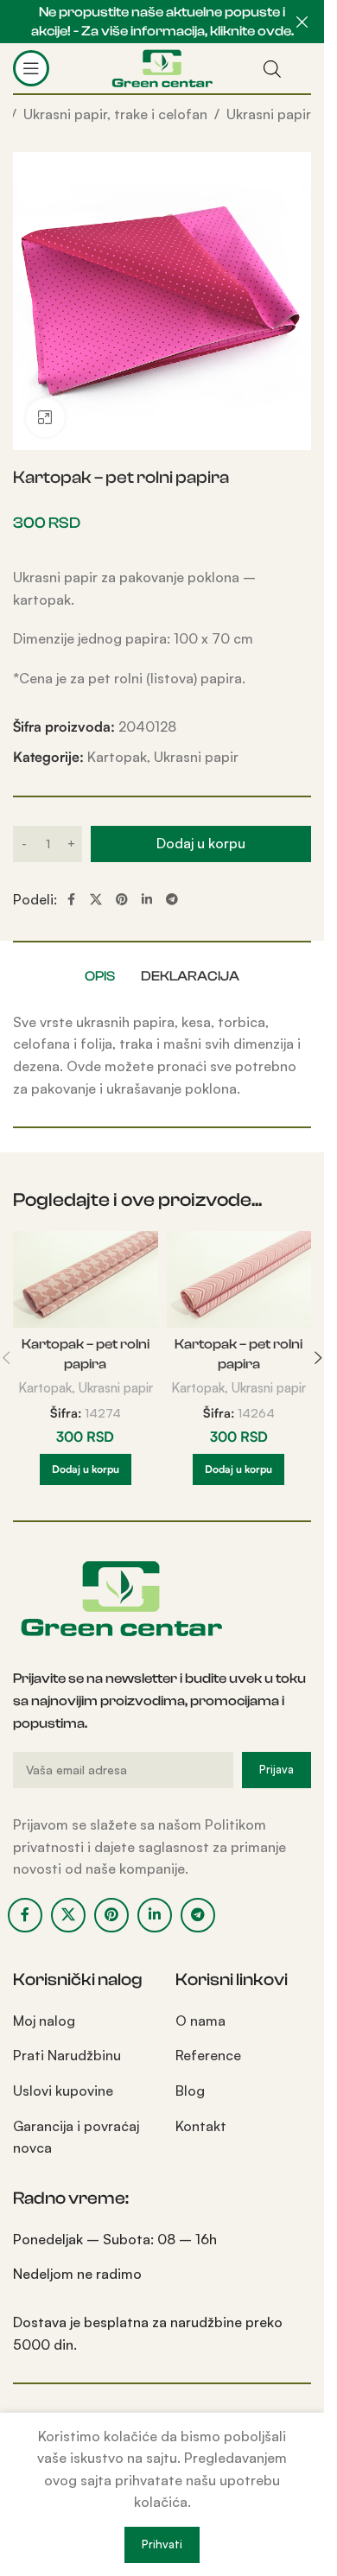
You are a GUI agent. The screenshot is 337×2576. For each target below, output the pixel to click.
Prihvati (162, 2544)
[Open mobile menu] (31, 68)
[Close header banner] (302, 22)
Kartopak (117, 757)
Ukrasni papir (269, 114)
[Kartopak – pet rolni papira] (86, 1279)
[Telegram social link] (172, 900)
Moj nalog (44, 2021)
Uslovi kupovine (63, 2091)
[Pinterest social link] (122, 900)
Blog (190, 2091)
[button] (86, 1469)
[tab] (100, 976)
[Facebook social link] (71, 900)
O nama (200, 2021)
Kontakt (201, 2126)
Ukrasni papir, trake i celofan (115, 114)
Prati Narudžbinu (67, 2055)
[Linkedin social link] (147, 900)
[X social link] (96, 900)
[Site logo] (162, 67)
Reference (208, 2055)
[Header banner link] (162, 22)
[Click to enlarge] (45, 418)
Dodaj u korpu (201, 843)
